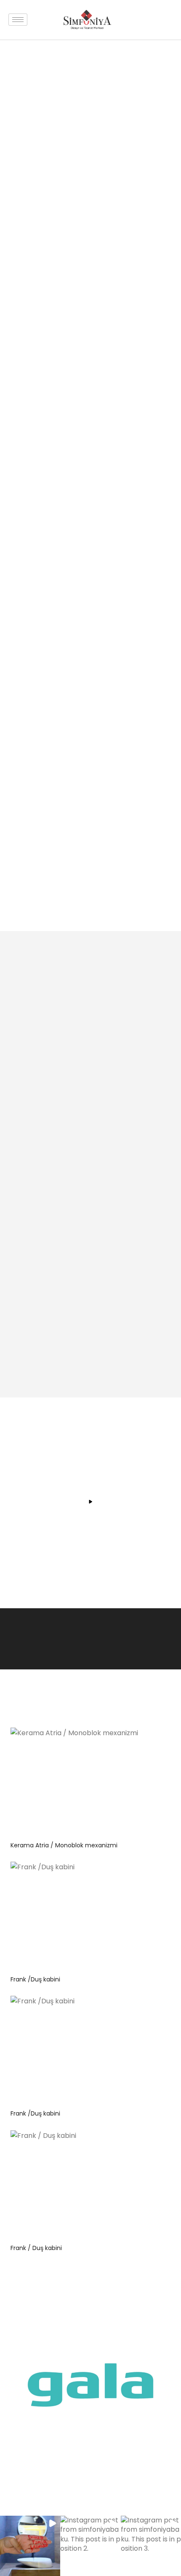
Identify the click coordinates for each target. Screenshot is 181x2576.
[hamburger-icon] (18, 20)
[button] (30, 2546)
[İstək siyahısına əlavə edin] (130, 1740)
